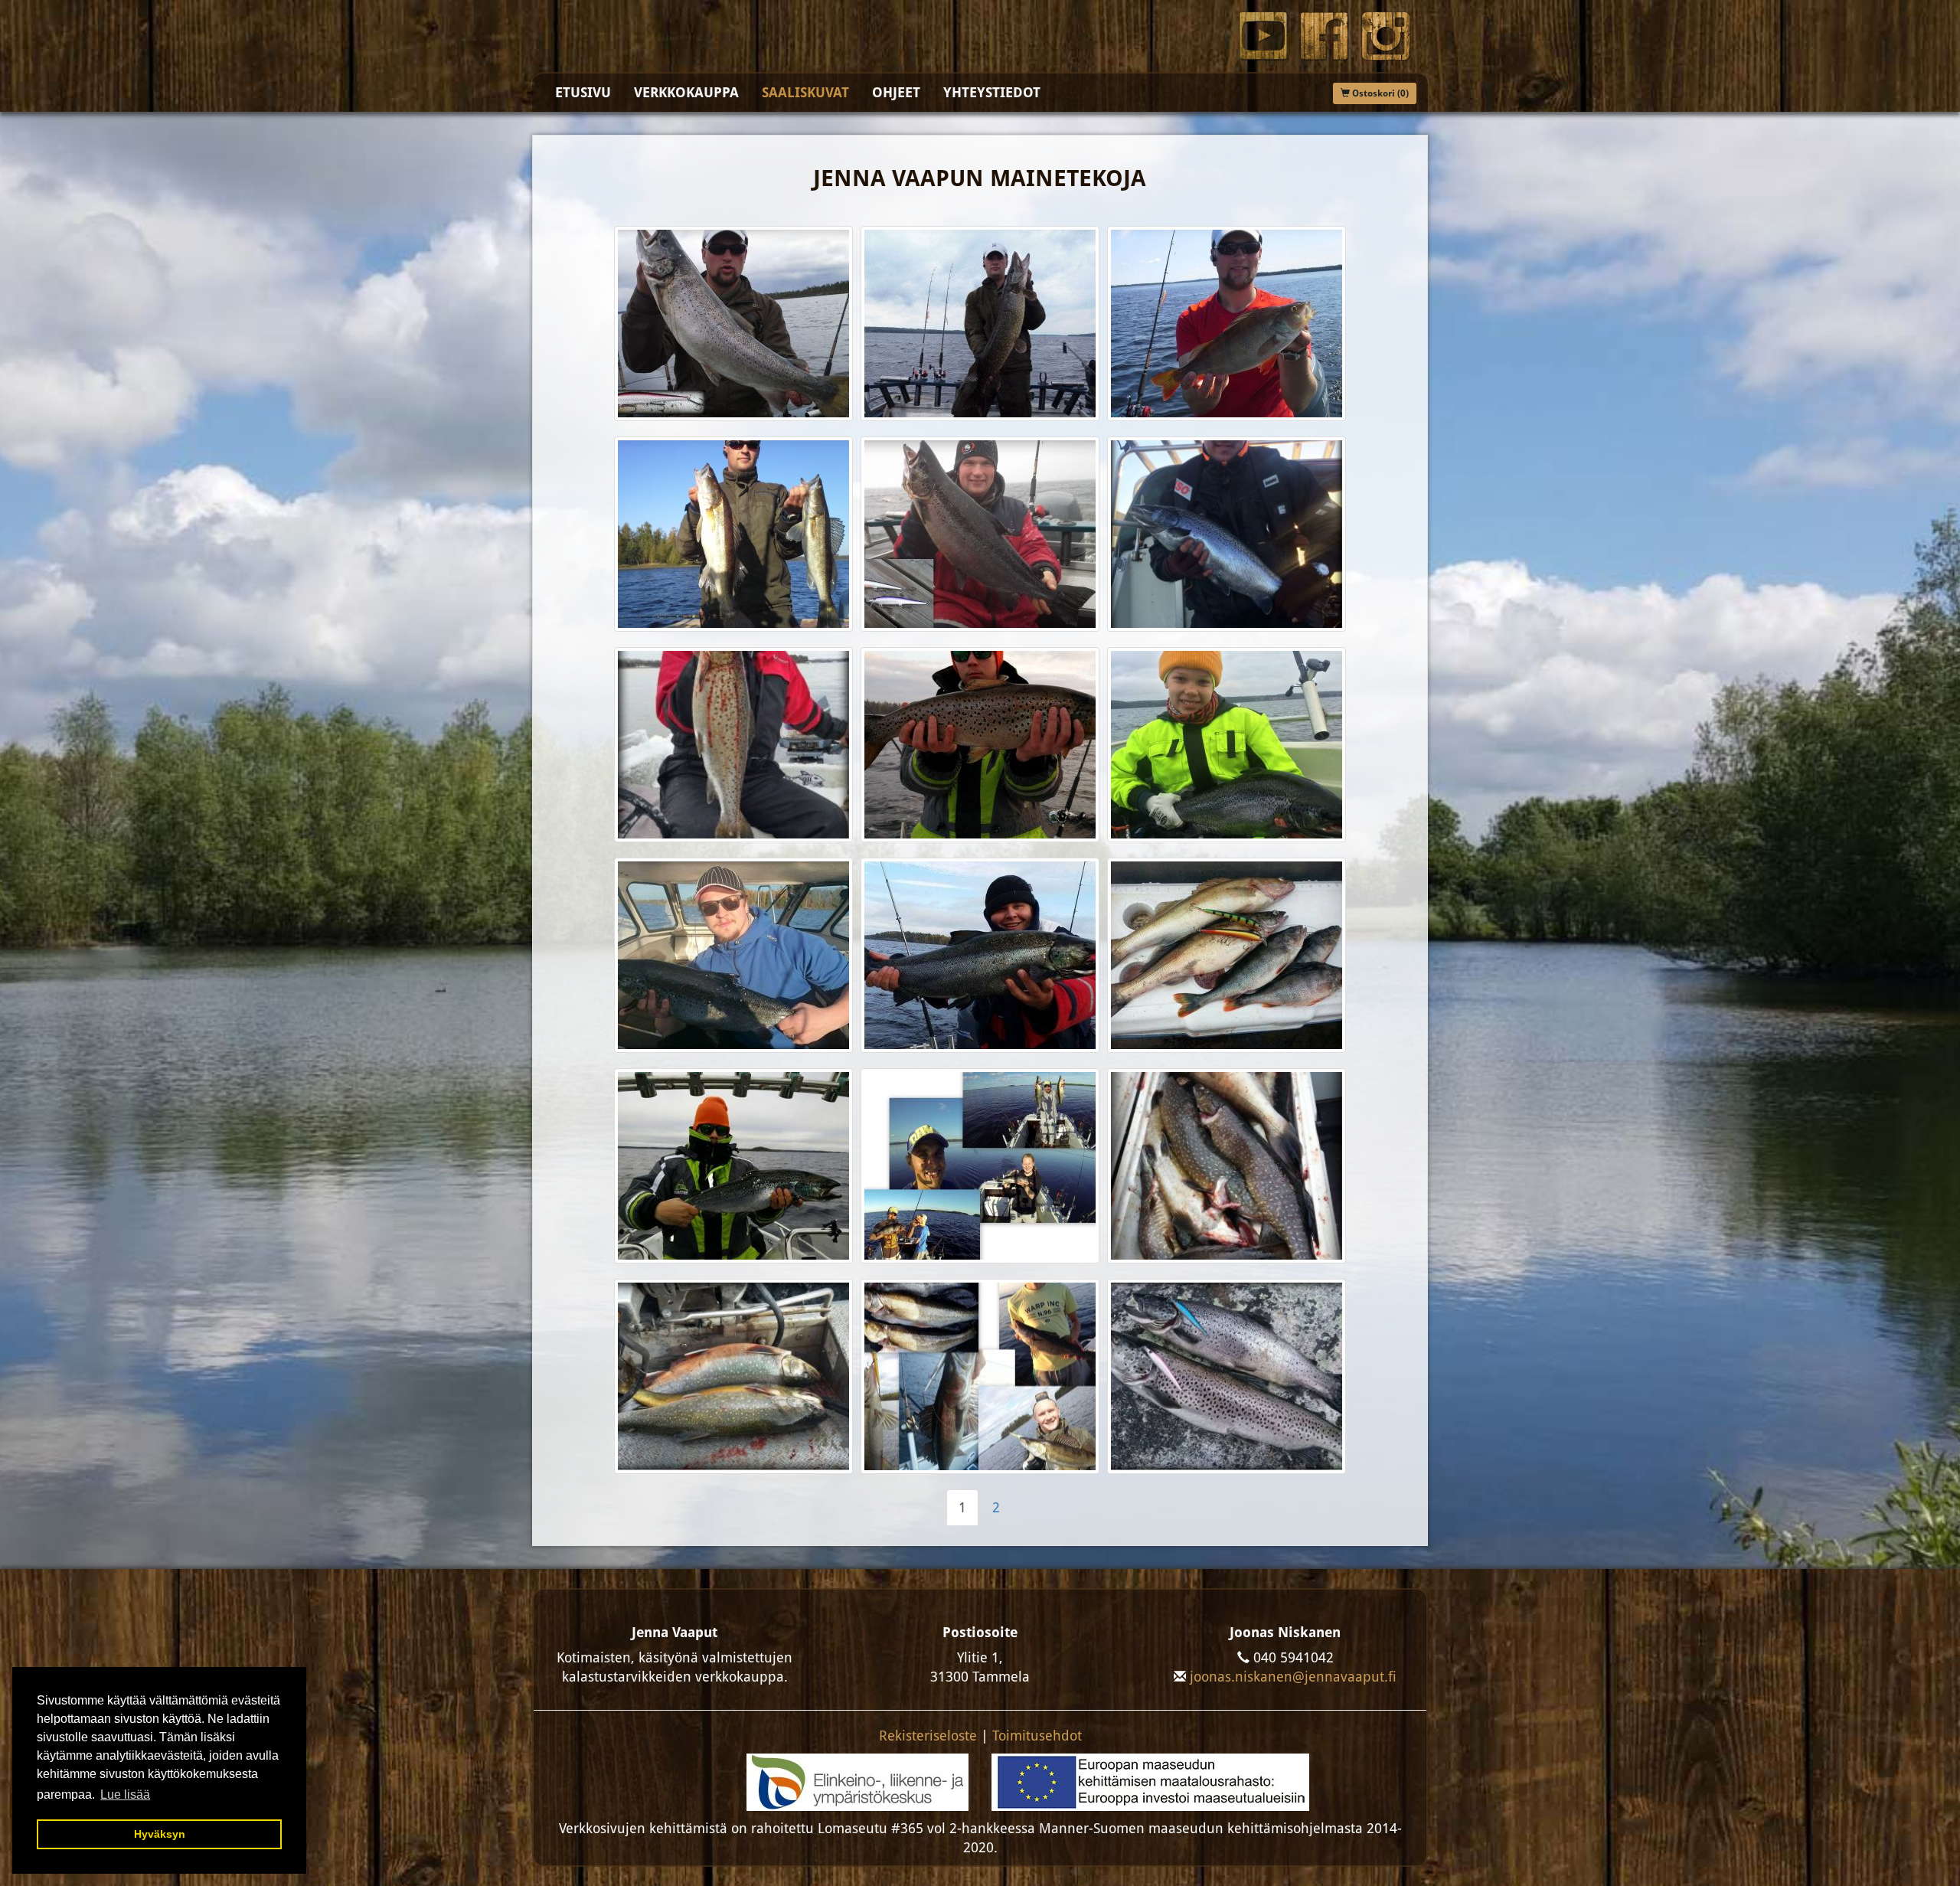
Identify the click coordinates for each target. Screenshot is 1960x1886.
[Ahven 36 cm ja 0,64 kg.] (1227, 324)
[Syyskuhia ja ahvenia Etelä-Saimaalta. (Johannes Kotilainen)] (1227, 955)
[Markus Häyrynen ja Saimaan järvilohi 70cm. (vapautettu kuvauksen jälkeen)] (733, 1166)
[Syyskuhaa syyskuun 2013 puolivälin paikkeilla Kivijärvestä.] (733, 534)
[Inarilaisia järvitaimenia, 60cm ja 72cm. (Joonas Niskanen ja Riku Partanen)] (1227, 1376)
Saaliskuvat (805, 92)
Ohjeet (896, 92)
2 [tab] (996, 1507)
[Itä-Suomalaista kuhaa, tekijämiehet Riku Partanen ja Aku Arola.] (980, 1376)
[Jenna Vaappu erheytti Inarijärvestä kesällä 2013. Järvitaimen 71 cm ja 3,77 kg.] (733, 324)
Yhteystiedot (992, 92)
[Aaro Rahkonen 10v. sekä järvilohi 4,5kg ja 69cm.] (1227, 745)
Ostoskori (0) (1379, 93)
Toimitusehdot (1037, 1736)
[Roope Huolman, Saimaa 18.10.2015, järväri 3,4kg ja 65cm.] (733, 955)
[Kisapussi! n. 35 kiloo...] (1227, 1166)
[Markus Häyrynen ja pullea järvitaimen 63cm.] (980, 745)
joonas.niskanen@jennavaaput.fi (1293, 1677)
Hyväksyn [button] (160, 1834)
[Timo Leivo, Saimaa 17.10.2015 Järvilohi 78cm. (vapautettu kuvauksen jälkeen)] (980, 955)
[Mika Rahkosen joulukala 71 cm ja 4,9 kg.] (1227, 534)
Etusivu (583, 92)
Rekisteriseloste (928, 1736)
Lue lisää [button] (125, 1794)
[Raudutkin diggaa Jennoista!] (733, 1376)
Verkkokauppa (686, 92)
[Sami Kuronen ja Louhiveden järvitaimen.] (733, 745)
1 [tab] (962, 1507)
